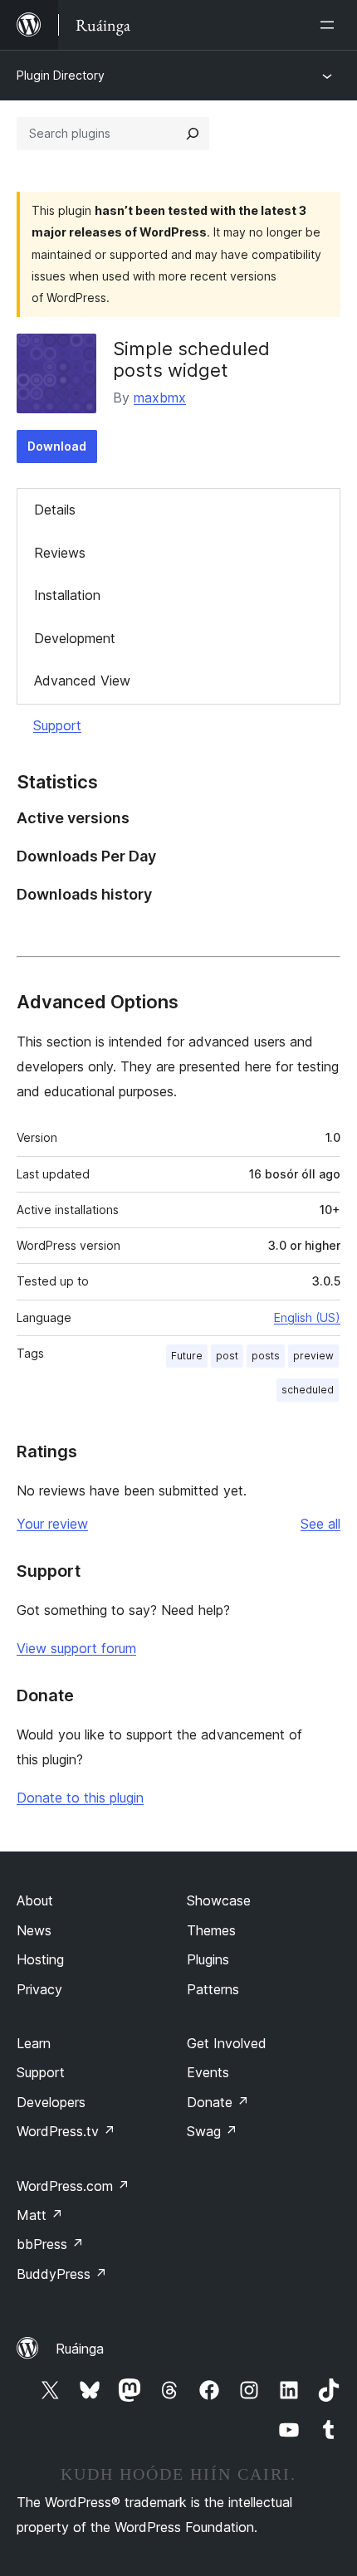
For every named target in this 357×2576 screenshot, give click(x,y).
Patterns (213, 1989)
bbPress (50, 2244)
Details (55, 510)
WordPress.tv (66, 2131)
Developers (51, 2102)
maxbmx (160, 398)
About (35, 1900)
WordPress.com (73, 2186)
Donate (218, 2102)
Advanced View (82, 681)
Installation (67, 595)
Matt (40, 2215)
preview (313, 1356)
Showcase (219, 1900)
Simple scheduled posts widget (191, 359)
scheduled (308, 1390)
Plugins (208, 1959)
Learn (34, 2043)
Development (75, 638)
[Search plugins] (193, 134)
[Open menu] (330, 25)
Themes (211, 1930)
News (34, 1930)
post (227, 1356)
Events (208, 2072)
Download (57, 446)
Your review (52, 1524)
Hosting (40, 1959)
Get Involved (227, 2043)
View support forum (76, 1648)
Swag (212, 2131)
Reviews (60, 553)
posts (266, 1356)
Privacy (39, 1989)
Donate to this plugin (80, 1798)
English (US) (307, 1317)
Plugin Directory (61, 75)
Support (57, 725)
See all (320, 1524)
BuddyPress (62, 2274)
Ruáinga (80, 2349)
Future (187, 1356)
